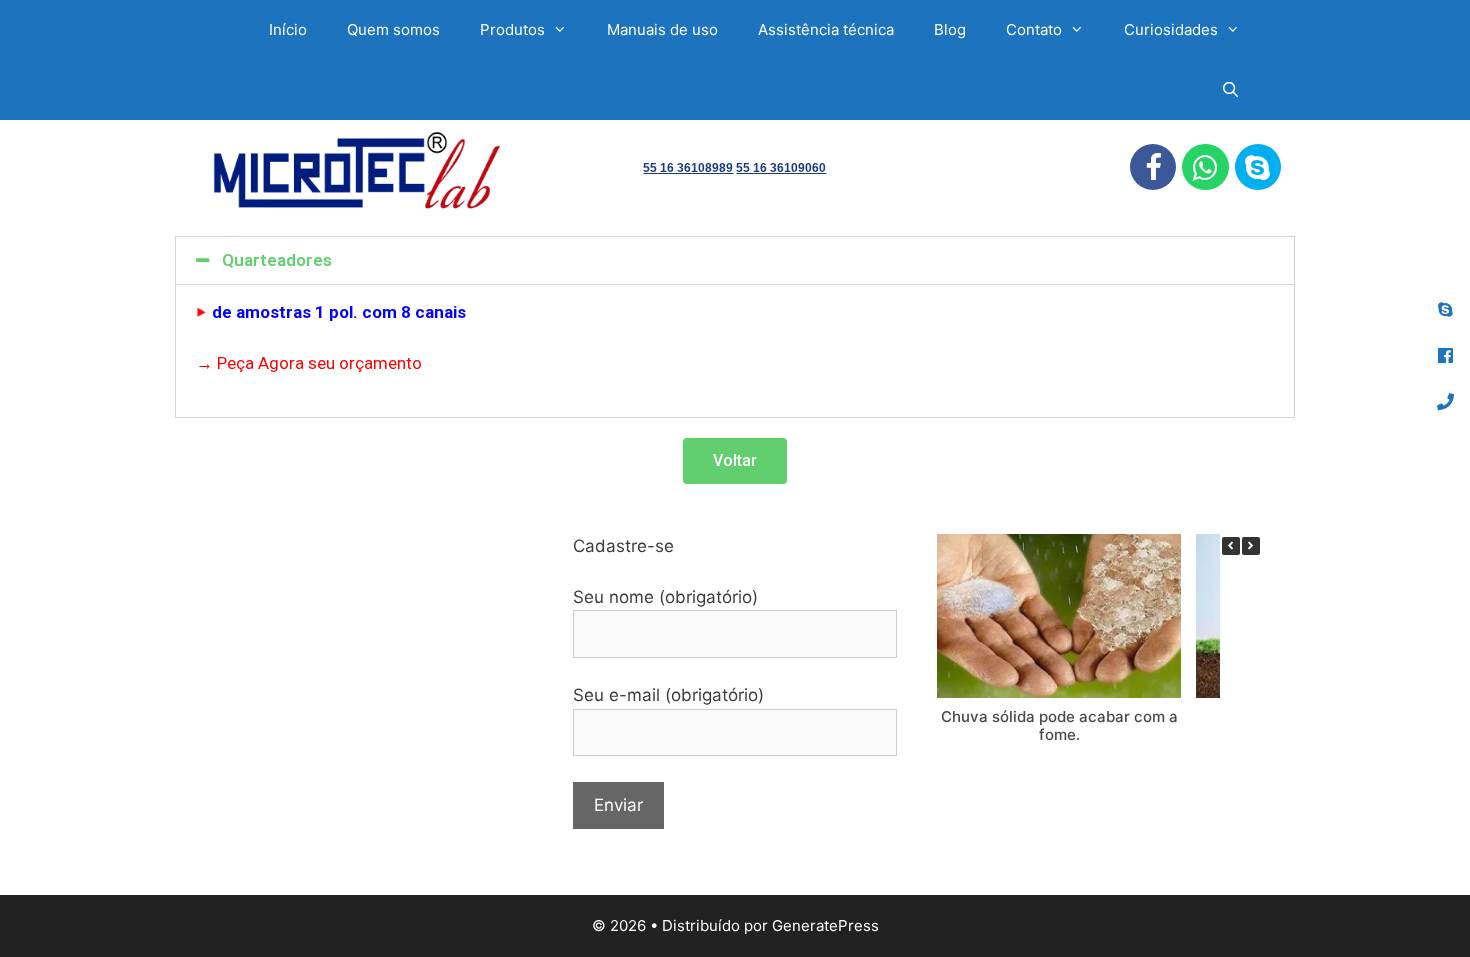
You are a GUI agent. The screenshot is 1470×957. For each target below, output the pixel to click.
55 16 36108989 (688, 168)
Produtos (512, 29)
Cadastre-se (623, 546)
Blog (950, 29)
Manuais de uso (662, 29)
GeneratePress (825, 925)
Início (288, 29)
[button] (735, 461)
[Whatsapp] (1205, 167)
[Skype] (1258, 167)
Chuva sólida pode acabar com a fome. (1059, 725)
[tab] (735, 260)
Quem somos (393, 29)
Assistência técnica (826, 29)
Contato (1034, 29)
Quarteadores (277, 260)
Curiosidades (1171, 29)
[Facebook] (1153, 167)
